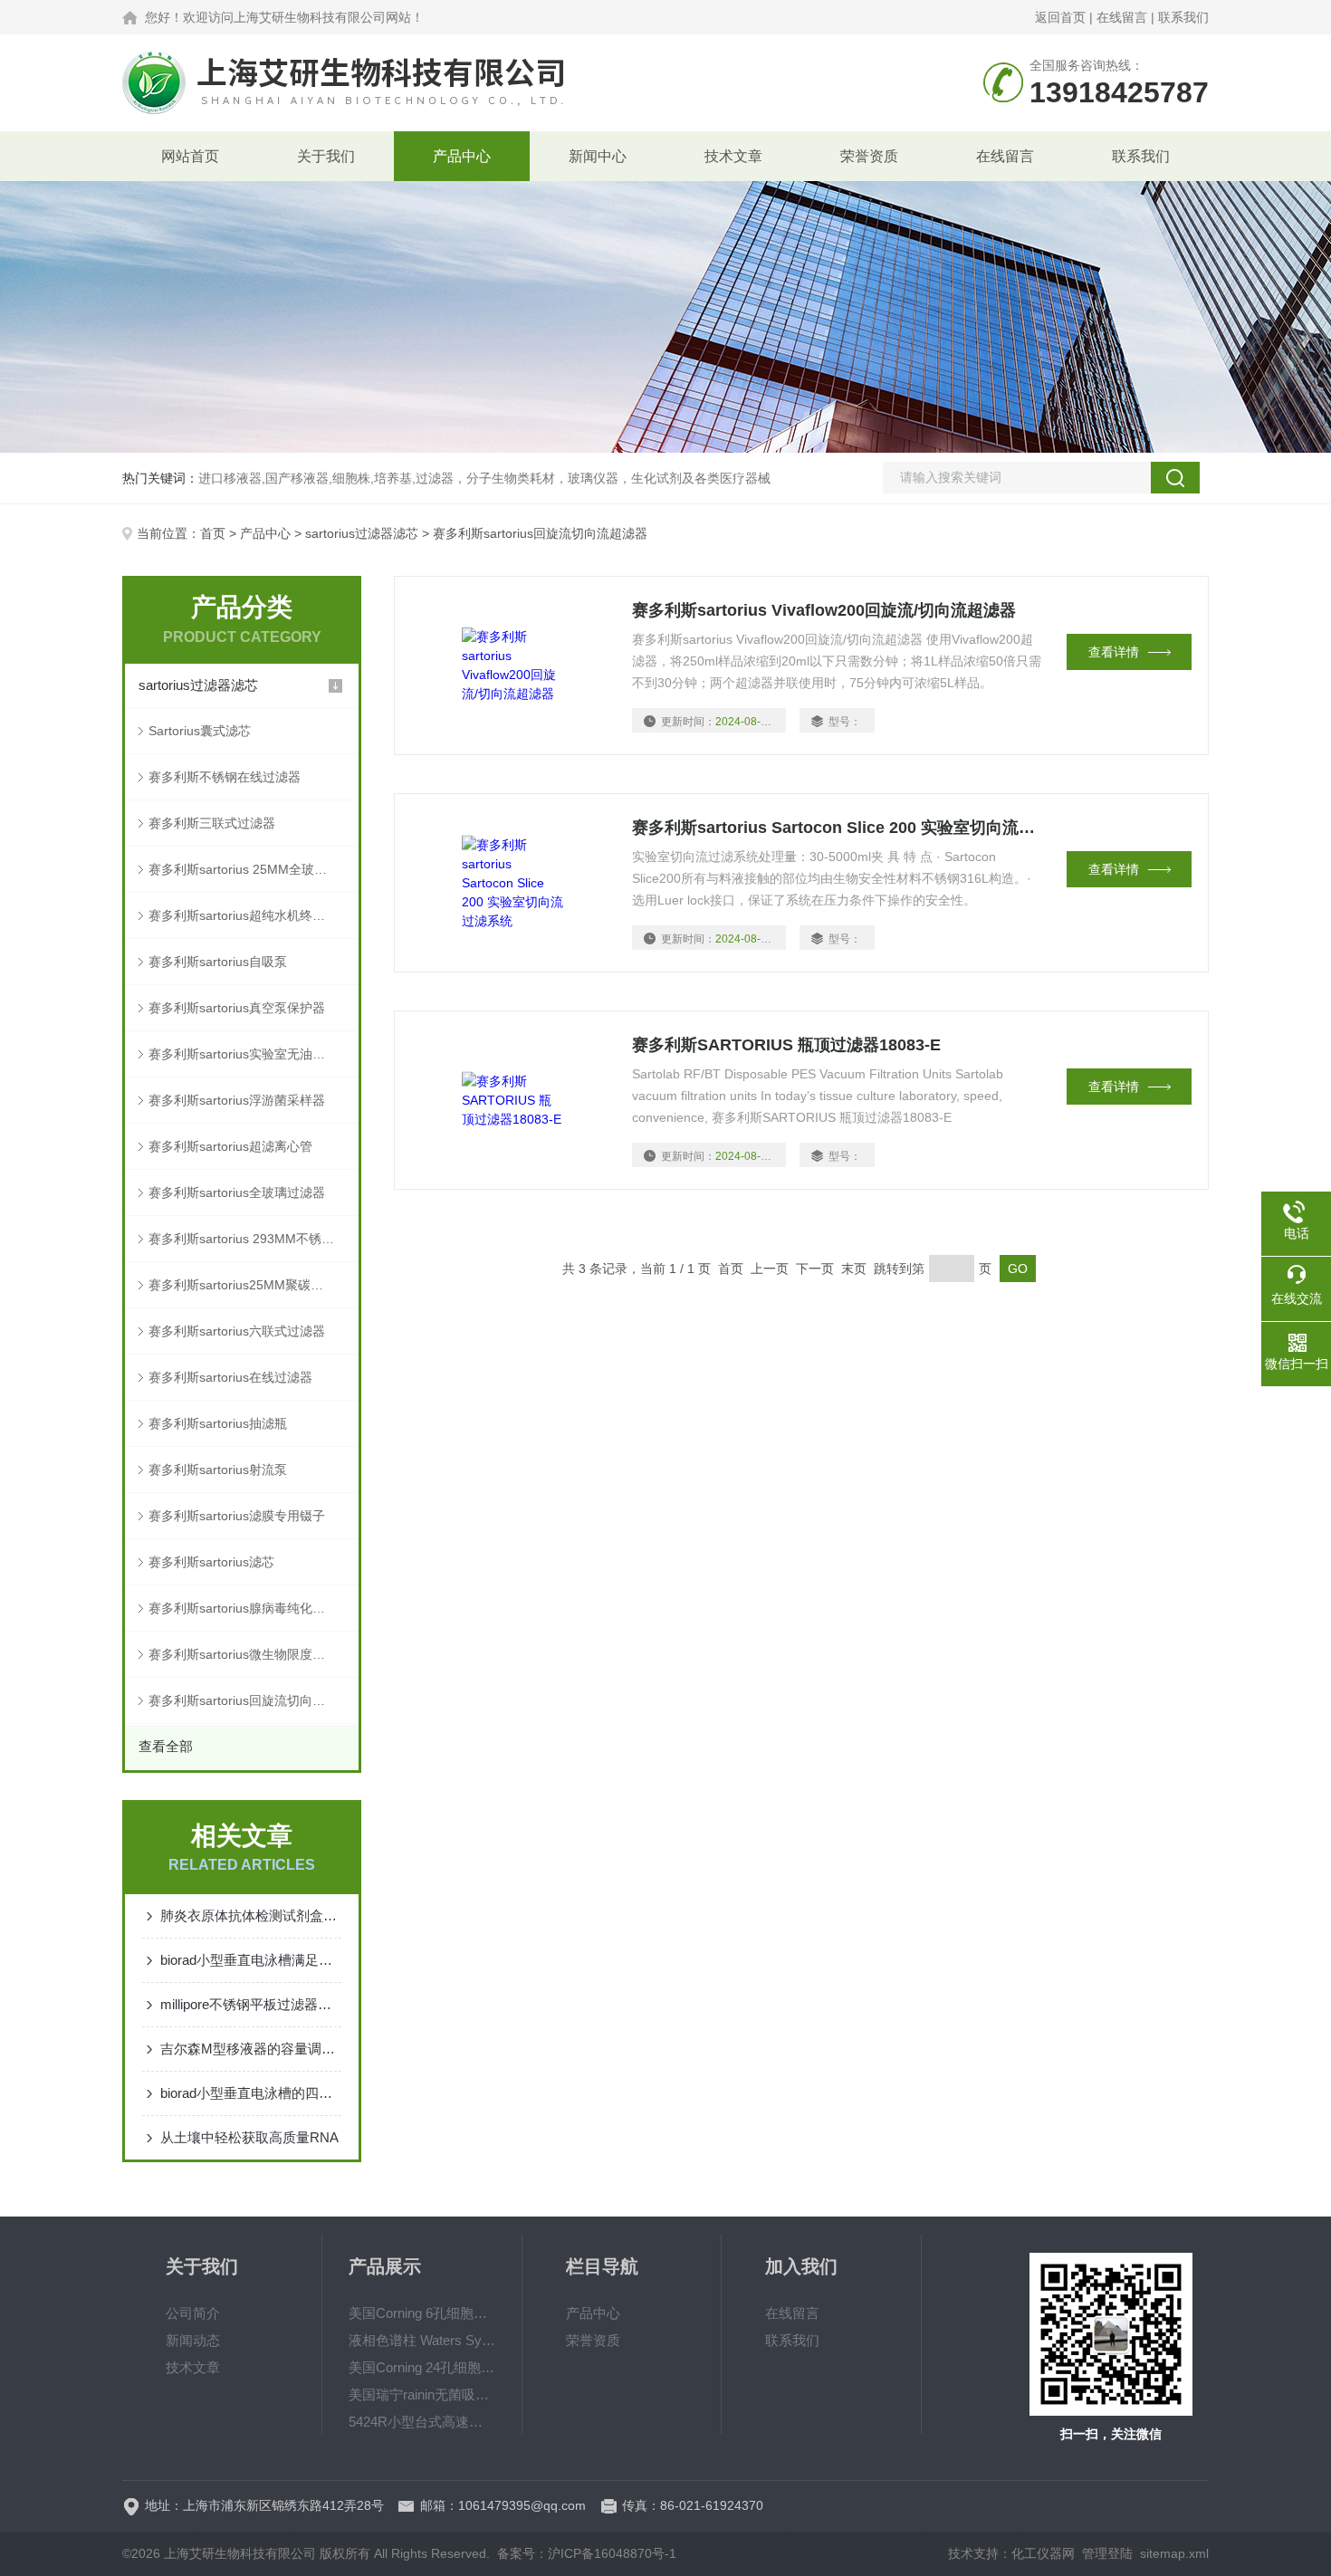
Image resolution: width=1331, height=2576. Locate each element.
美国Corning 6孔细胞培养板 (422, 2313)
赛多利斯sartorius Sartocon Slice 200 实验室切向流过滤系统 (839, 828)
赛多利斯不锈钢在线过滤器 (225, 777)
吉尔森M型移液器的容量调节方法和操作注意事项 (251, 2049)
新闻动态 (193, 2340)
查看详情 (1114, 652)
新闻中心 (598, 156)
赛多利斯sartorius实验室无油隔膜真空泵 (254, 1054)
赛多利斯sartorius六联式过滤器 (237, 1331)
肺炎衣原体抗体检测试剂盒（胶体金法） (251, 1915)
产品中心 (462, 156)
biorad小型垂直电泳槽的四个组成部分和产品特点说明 (251, 2093)
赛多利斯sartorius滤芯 (211, 1562)
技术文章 (733, 156)
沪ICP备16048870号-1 (612, 2553)
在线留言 (1122, 17)
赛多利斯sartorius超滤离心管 (230, 1146)
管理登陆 (1107, 2553)
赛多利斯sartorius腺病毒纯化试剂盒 (249, 1608)
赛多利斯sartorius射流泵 (218, 1470)
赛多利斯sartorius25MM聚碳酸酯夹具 (254, 1285)
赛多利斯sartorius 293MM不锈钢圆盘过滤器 (254, 1239)
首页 (213, 533)
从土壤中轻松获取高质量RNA (249, 2137)
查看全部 (166, 1746)
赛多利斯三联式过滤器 (212, 823)
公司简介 (193, 2313)
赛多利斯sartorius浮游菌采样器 (237, 1100)
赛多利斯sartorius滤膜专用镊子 (237, 1516)
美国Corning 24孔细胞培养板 (422, 2367)
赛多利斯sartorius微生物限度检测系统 (254, 1654)
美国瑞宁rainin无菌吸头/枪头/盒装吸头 (422, 2394)
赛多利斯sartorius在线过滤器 (230, 1377)
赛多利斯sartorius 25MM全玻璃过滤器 (254, 869)
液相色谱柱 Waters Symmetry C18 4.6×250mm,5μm (422, 2340)
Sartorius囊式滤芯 (200, 731)
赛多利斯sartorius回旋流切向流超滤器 (254, 1700)
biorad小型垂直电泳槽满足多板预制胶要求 (251, 1960)
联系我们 (1183, 17)
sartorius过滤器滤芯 (362, 533)
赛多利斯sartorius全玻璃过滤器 (237, 1192)
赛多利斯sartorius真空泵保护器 (237, 1008)
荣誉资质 (869, 156)
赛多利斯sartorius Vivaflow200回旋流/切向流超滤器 (824, 610)
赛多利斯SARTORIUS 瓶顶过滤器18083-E (786, 1045)
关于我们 (326, 156)
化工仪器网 (1043, 2553)
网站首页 (190, 156)
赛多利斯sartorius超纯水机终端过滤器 (254, 915)
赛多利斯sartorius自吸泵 (218, 962)
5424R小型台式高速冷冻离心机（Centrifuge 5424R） (422, 2422)
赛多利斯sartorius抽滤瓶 (218, 1423)
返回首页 (1060, 17)
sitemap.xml (1174, 2553)
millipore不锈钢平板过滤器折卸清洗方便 (251, 2004)
